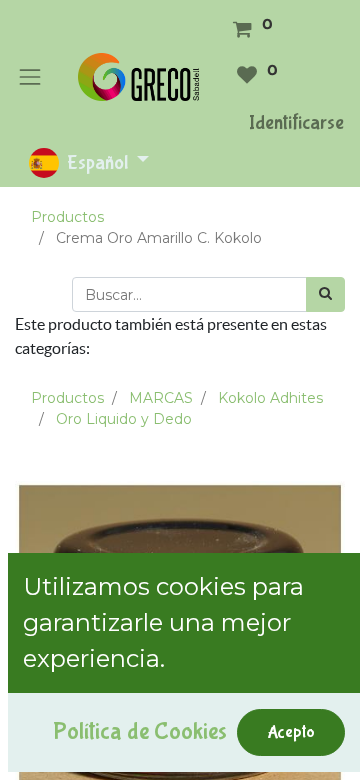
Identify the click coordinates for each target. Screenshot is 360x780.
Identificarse (296, 122)
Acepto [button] (291, 732)
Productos (67, 217)
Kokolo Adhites (270, 398)
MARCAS (161, 398)
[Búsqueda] (325, 294)
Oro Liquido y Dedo (124, 419)
